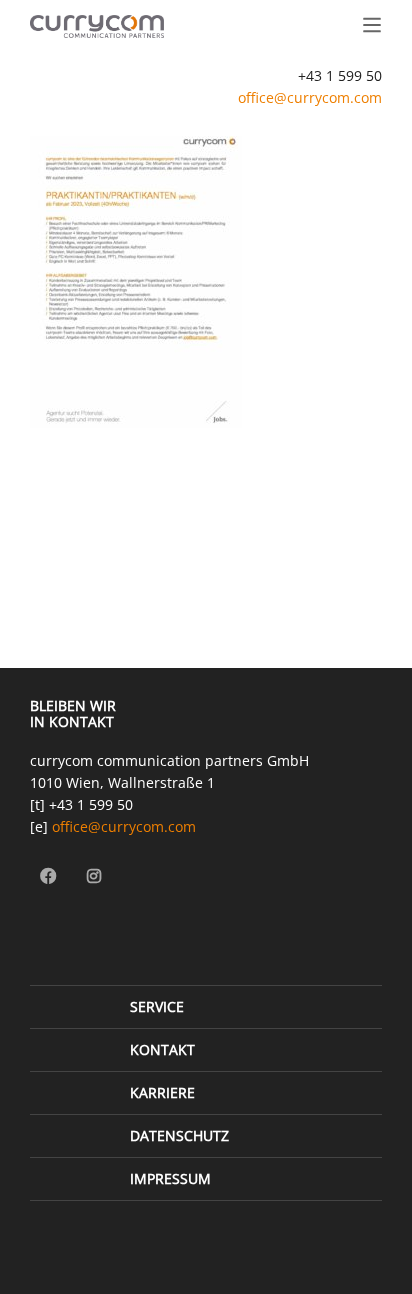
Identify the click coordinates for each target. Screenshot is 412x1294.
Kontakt (162, 1049)
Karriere (162, 1092)
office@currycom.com (310, 97)
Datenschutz (179, 1135)
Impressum (170, 1178)
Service (157, 1006)
